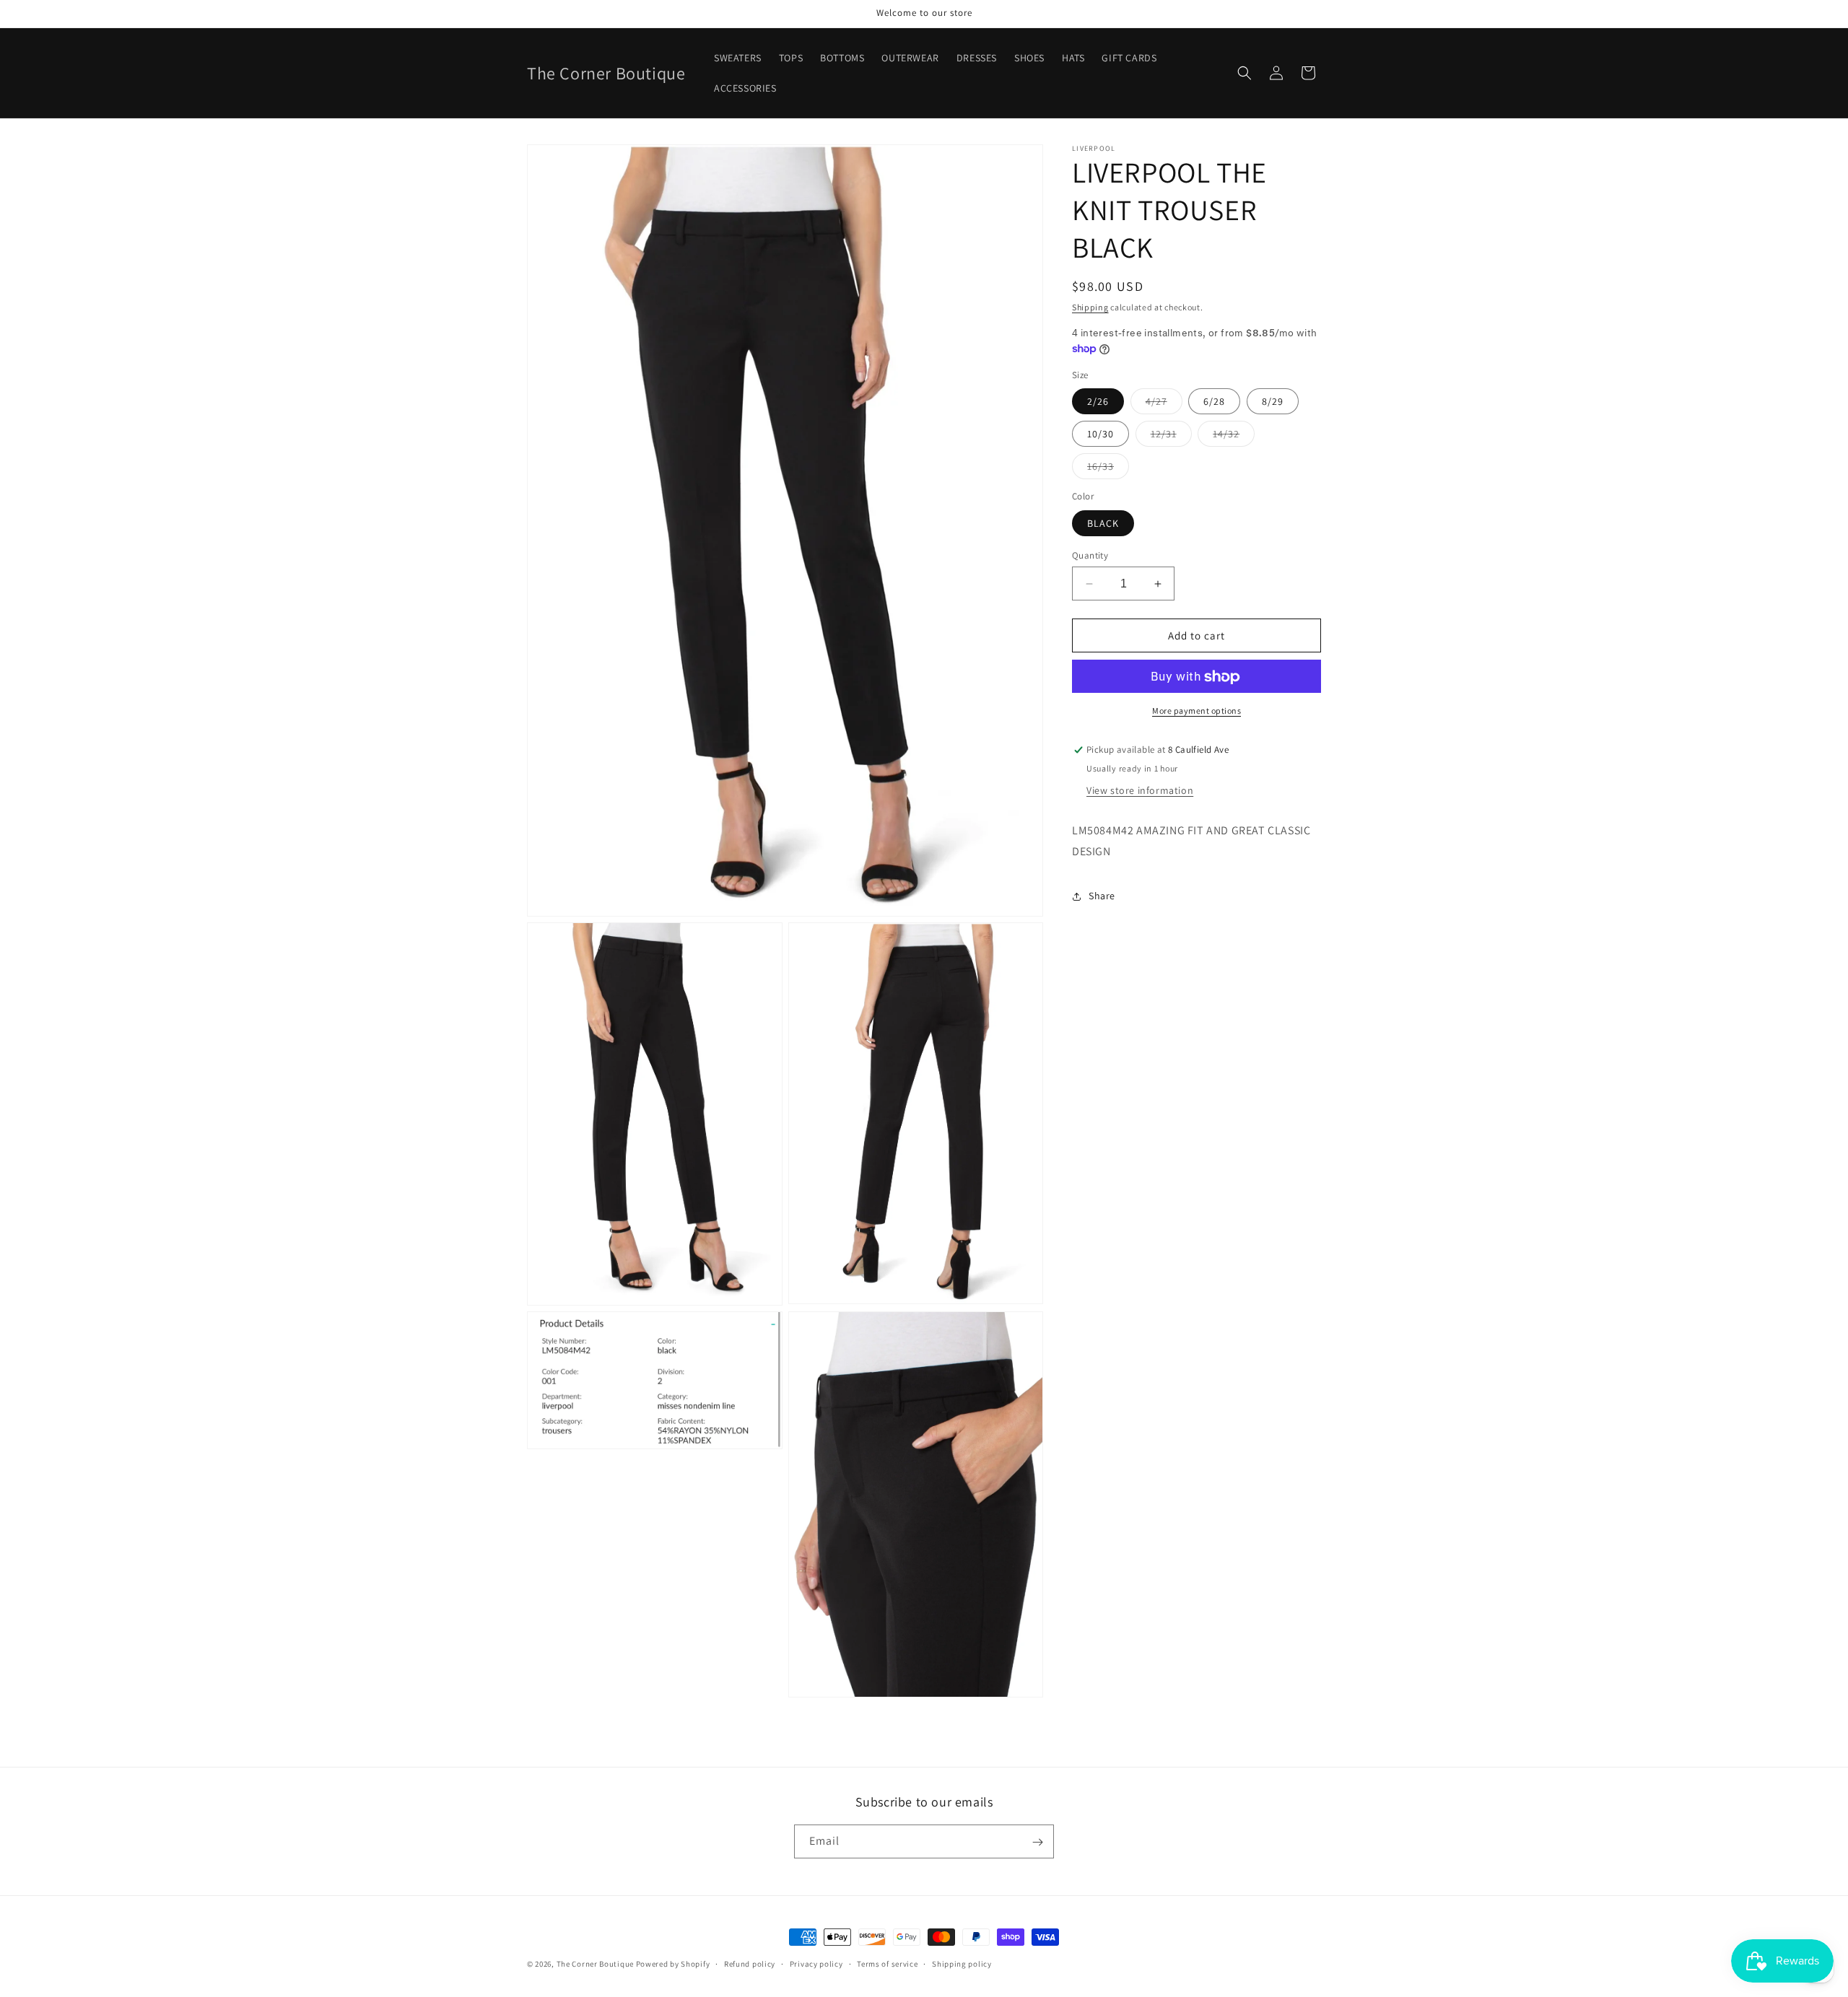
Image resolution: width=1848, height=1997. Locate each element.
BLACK (1103, 523)
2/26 (1098, 402)
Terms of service (887, 1963)
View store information (1140, 791)
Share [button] (1102, 896)
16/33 (1108, 470)
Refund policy (750, 1963)
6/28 (1214, 402)
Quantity (1090, 555)
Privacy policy (816, 1963)
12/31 (1171, 437)
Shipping (1090, 307)
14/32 (1234, 437)
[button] (1245, 73)
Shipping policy (962, 1963)
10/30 (1100, 434)
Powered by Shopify (673, 1964)
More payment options (1197, 711)
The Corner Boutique (595, 1964)
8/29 (1273, 402)
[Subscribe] (1037, 1842)
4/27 (1164, 405)
